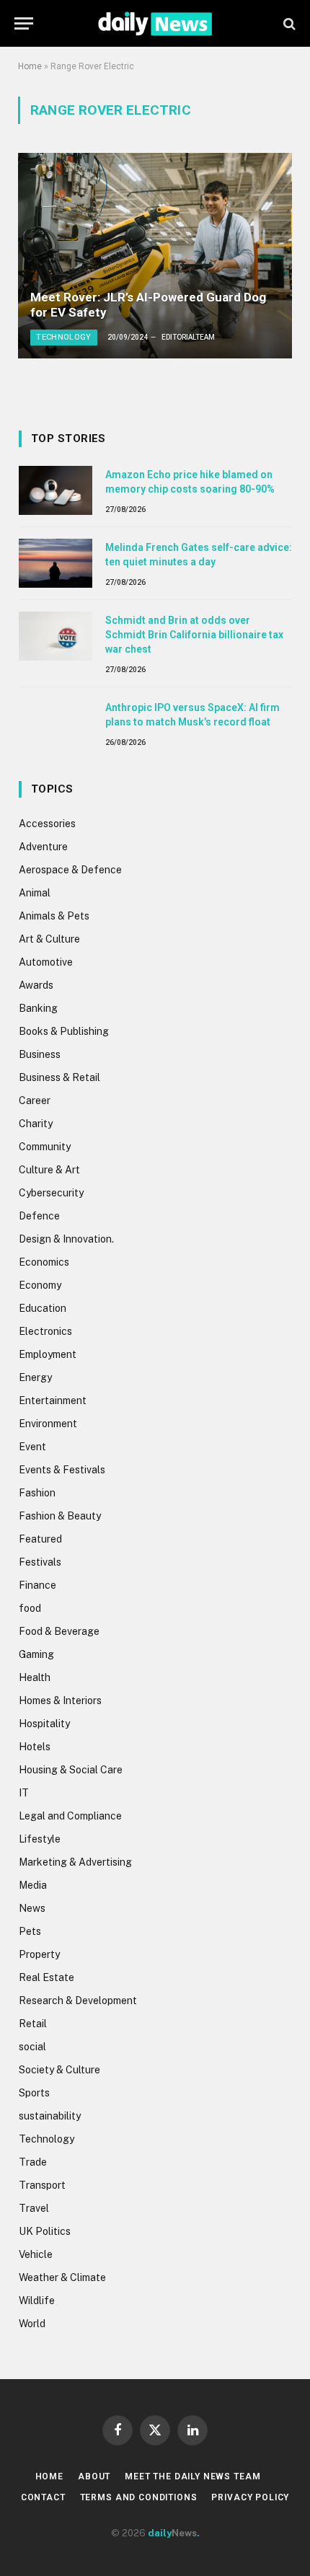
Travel (34, 2208)
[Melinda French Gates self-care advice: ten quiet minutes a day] (56, 563)
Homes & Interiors (60, 1701)
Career (35, 1100)
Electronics (45, 1331)
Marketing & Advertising (75, 1862)
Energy (35, 1377)
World (32, 2324)
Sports (34, 2093)
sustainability (50, 2116)
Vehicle (36, 2254)
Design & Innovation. (66, 1239)
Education (43, 1308)
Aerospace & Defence (70, 870)
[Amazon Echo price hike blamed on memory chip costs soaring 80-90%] (56, 490)
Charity (36, 1124)
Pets (30, 1931)
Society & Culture (59, 2070)
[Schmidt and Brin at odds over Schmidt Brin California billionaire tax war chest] (56, 636)
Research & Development (78, 2001)
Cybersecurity (51, 1193)
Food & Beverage (59, 1631)
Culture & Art (49, 1170)
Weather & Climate (62, 2277)
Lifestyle (40, 1839)
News (32, 1908)
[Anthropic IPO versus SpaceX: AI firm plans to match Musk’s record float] (56, 723)
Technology (46, 2139)
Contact (43, 2497)
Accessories (47, 824)
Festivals (40, 1562)
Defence (39, 1216)
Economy (40, 1285)
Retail (33, 2024)
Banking (38, 1008)
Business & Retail (59, 1077)
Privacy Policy (250, 2497)
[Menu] (24, 23)
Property (39, 1954)
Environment (48, 1424)
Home (30, 66)
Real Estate (46, 1977)
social (32, 2047)
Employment (48, 1354)
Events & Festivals (62, 1470)
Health (35, 1677)
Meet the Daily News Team (192, 2476)
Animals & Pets (54, 916)
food (30, 1608)
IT (24, 1793)
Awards (36, 985)
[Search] (288, 23)
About (94, 2476)
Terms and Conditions (139, 2497)
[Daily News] (155, 23)
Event (32, 1447)
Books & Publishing (64, 1031)
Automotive (46, 962)
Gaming (36, 1654)
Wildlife (37, 2301)
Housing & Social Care (71, 1770)
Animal (35, 893)
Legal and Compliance (70, 1816)
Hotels (35, 1747)
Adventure (43, 847)
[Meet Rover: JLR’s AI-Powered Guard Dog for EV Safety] (155, 256)
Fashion (37, 1493)
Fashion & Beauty (60, 1516)
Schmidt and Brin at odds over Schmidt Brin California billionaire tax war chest (194, 635)
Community (45, 1147)
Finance (37, 1585)
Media (33, 1885)
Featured (40, 1539)
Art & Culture (49, 939)
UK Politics (45, 2231)
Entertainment (53, 1401)
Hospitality (44, 1724)
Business (40, 1054)
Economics (44, 1262)
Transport (42, 2185)
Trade (33, 2162)
